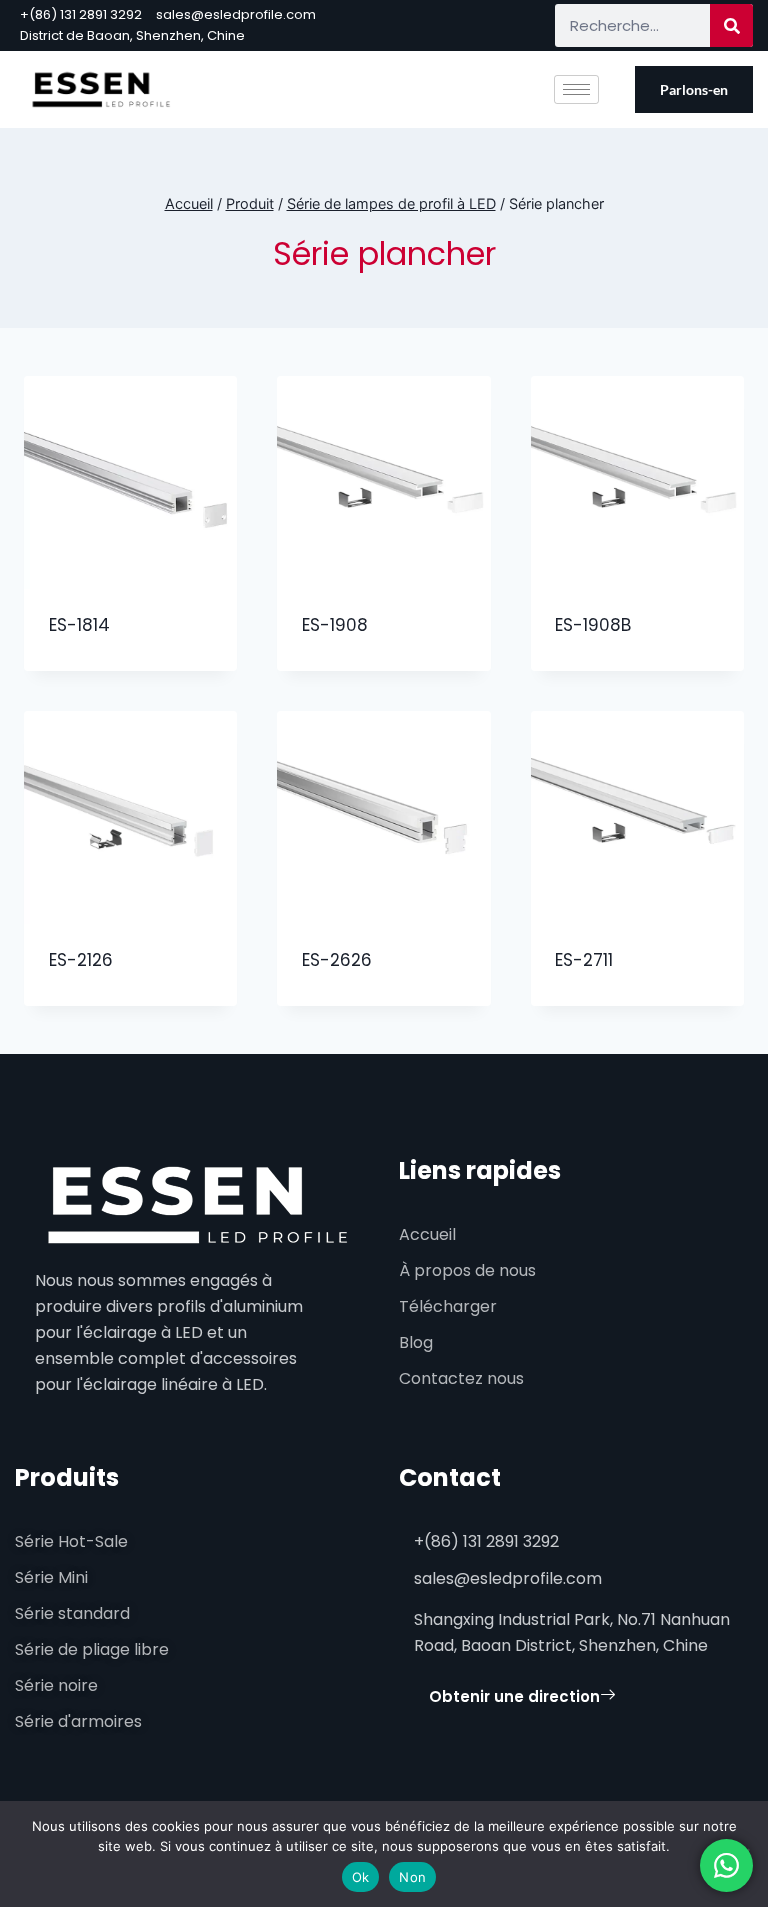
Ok (361, 1877)
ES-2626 (337, 960)
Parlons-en (694, 89)
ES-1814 (79, 625)
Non (412, 1877)
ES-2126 (81, 960)
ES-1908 (335, 625)
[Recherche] (731, 25)
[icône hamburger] (576, 89)
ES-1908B (593, 625)
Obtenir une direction (514, 1696)
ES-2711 (584, 960)
